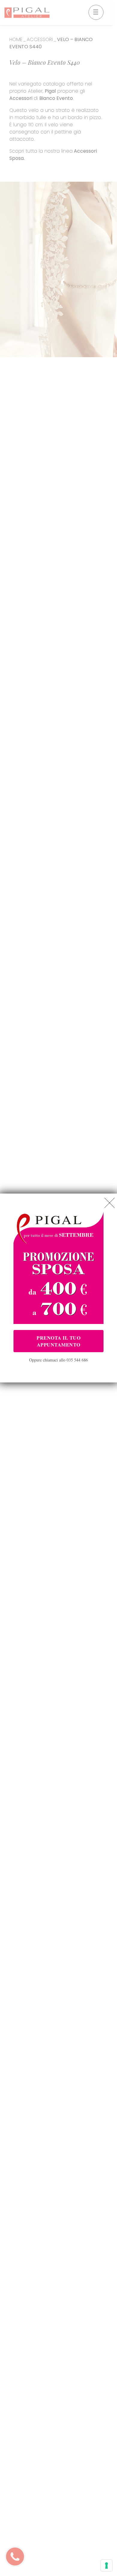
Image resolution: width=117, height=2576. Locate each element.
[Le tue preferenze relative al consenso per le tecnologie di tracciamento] (106, 2566)
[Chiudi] (109, 1203)
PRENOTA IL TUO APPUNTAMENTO (58, 1341)
